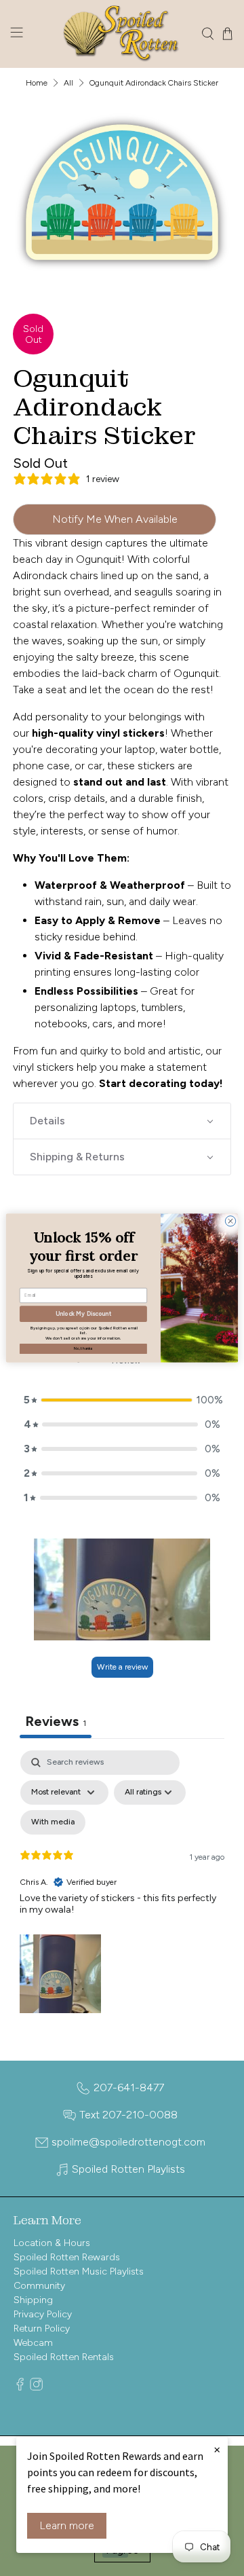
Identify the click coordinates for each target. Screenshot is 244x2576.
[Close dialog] (230, 1221)
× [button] (217, 2449)
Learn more (67, 2525)
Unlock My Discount (83, 1314)
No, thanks (83, 1348)
